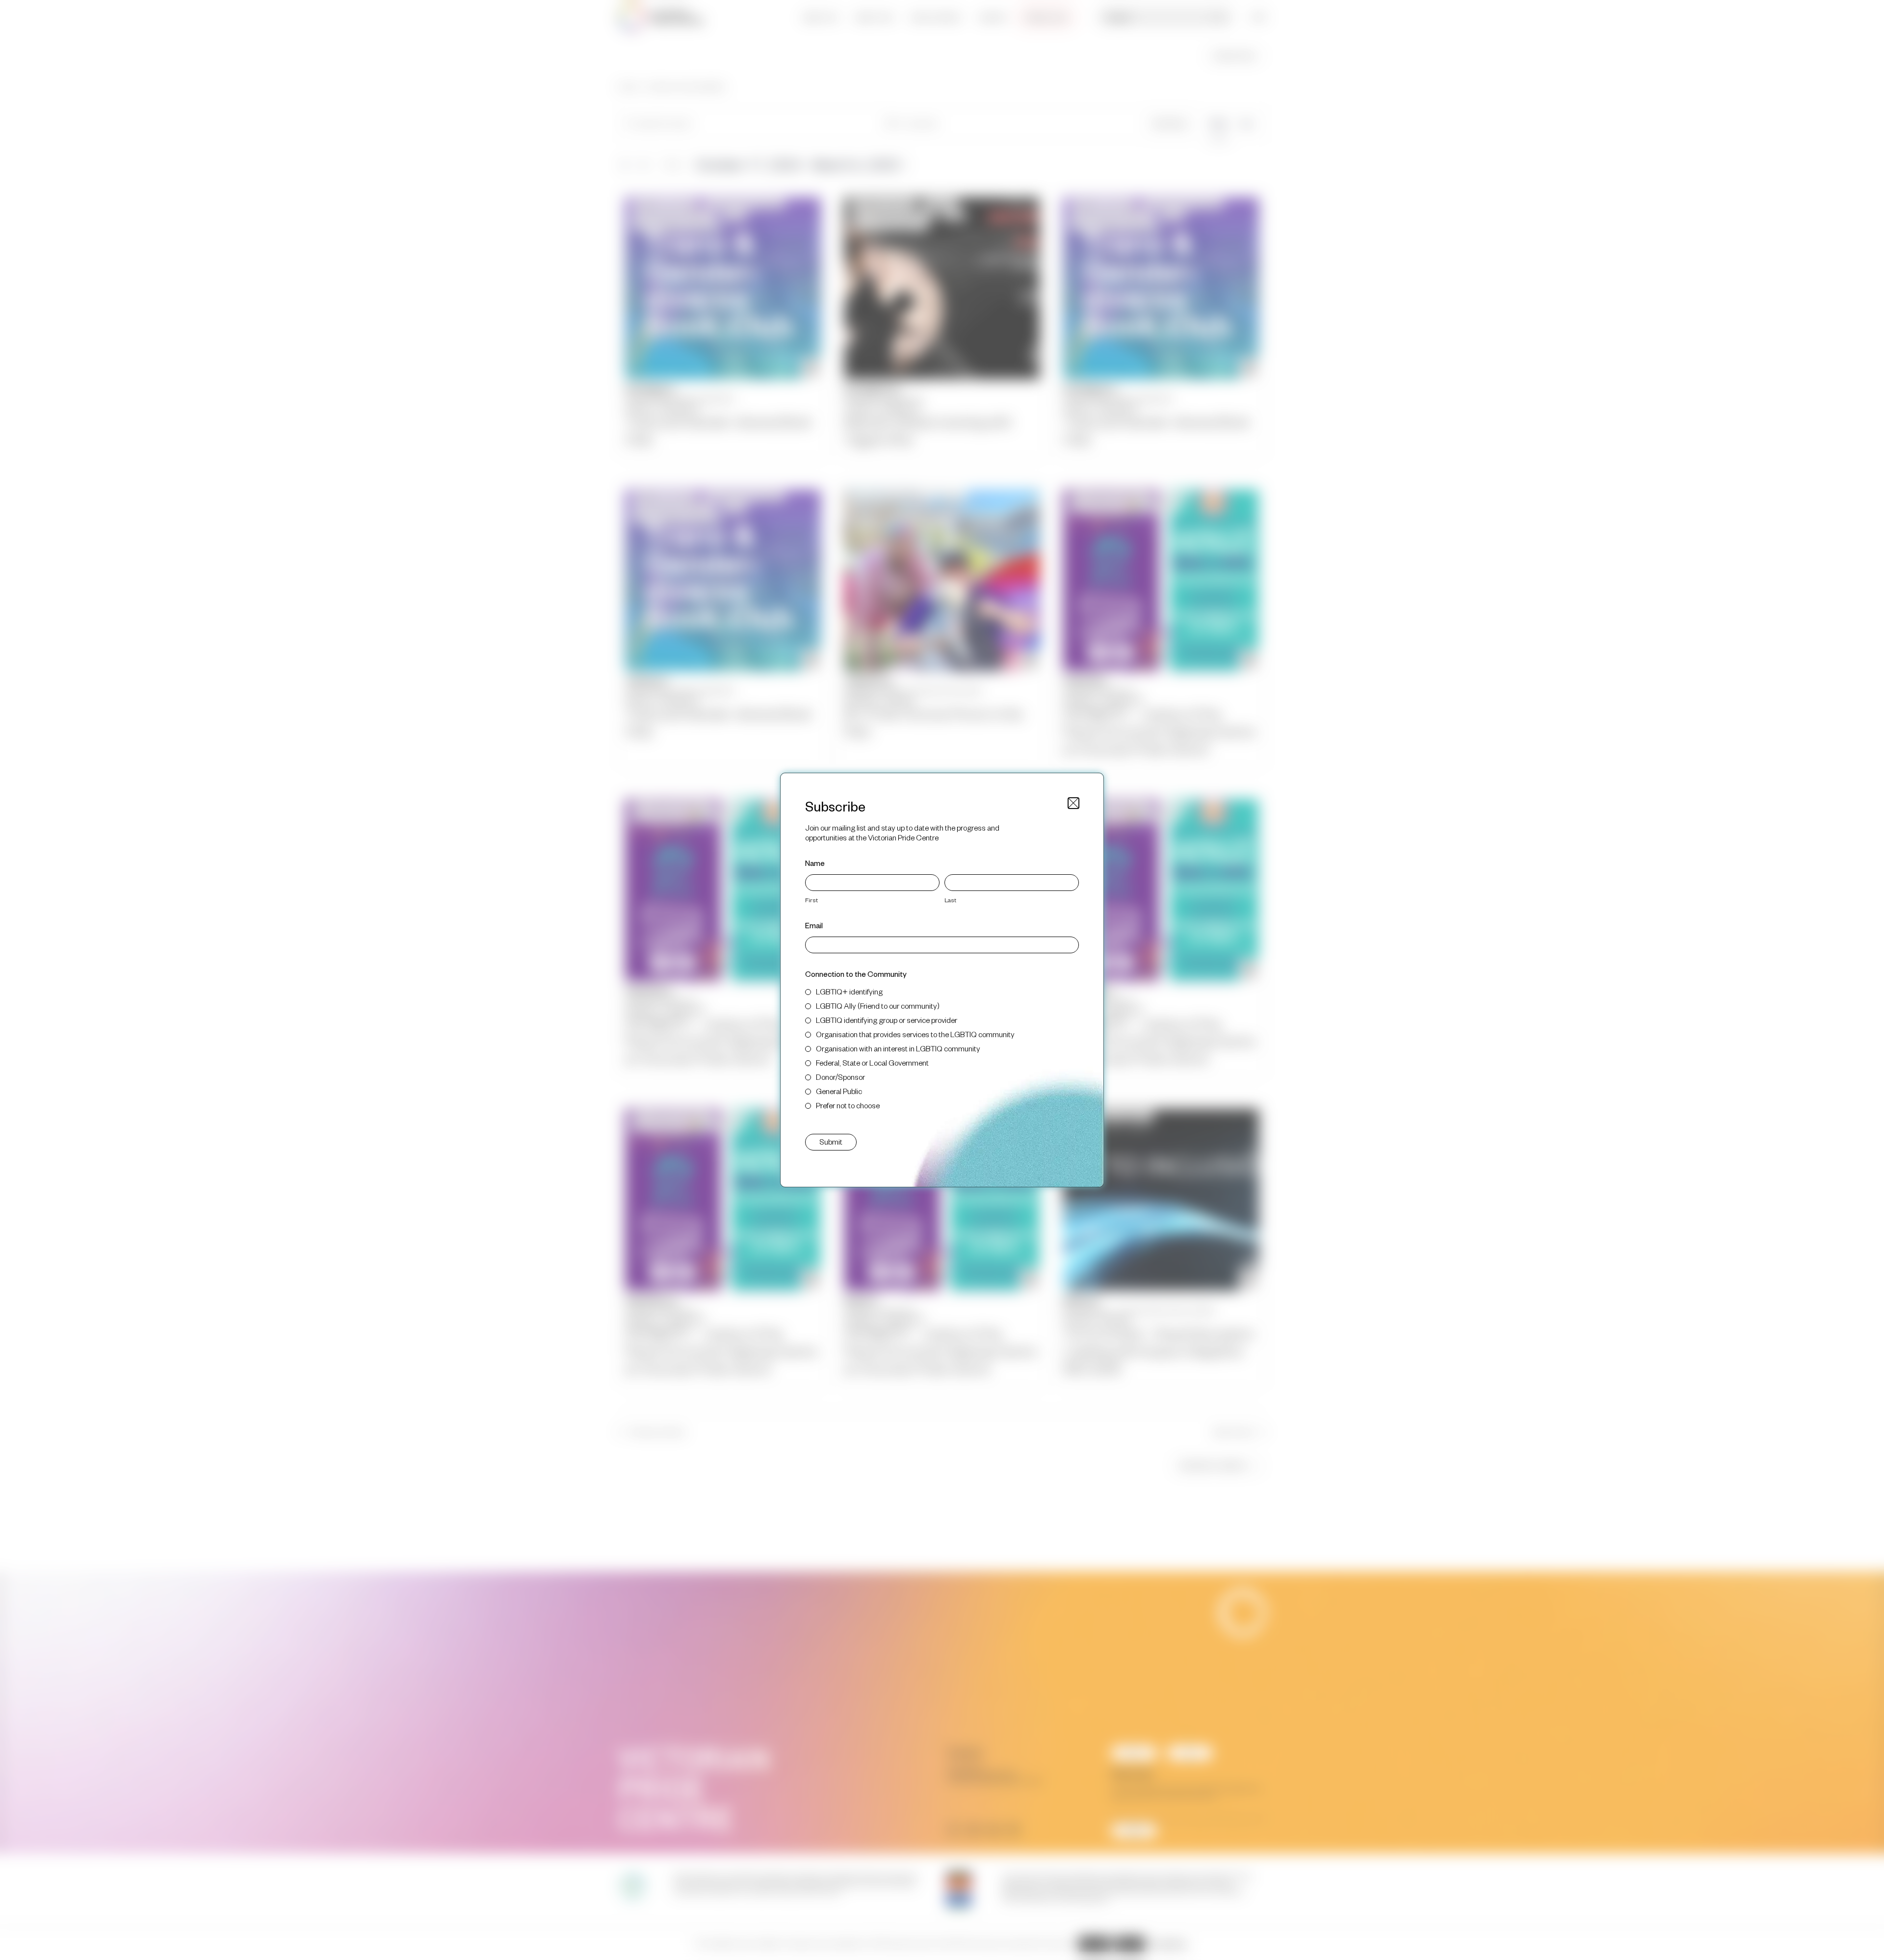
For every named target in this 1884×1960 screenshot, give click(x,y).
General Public (839, 1091)
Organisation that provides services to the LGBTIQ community (915, 1034)
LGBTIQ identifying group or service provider (887, 1020)
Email (814, 925)
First (811, 900)
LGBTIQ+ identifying (849, 991)
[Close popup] (1073, 803)
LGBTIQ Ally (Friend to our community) (878, 1006)
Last (950, 900)
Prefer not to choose (848, 1105)
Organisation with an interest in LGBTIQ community (898, 1048)
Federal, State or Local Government (872, 1062)
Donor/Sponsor (840, 1077)
